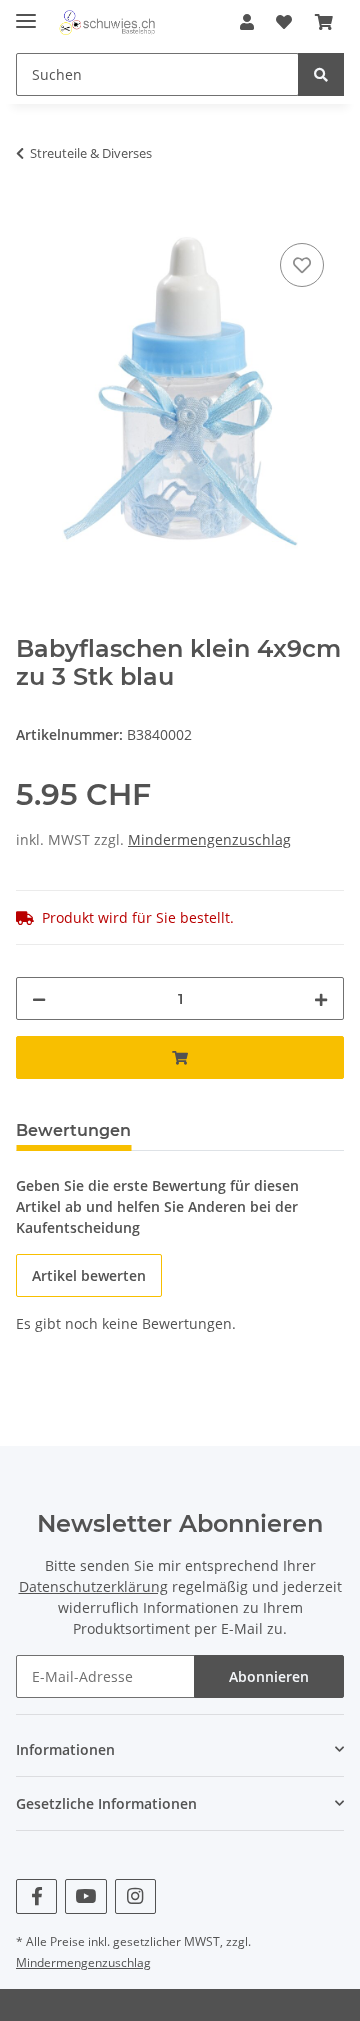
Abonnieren (269, 1676)
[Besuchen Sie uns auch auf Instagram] (135, 1896)
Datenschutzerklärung (93, 1586)
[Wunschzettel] (284, 22)
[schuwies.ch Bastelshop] (106, 22)
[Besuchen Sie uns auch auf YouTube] (85, 1896)
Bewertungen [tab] (73, 1130)
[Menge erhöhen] (321, 998)
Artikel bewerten (89, 1275)
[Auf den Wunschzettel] (302, 265)
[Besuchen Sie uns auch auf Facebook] (36, 1896)
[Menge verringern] (39, 998)
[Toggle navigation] (26, 12)
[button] (247, 22)
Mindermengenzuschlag (209, 839)
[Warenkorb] (324, 22)
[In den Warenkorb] (32, 216)
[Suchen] (321, 74)
